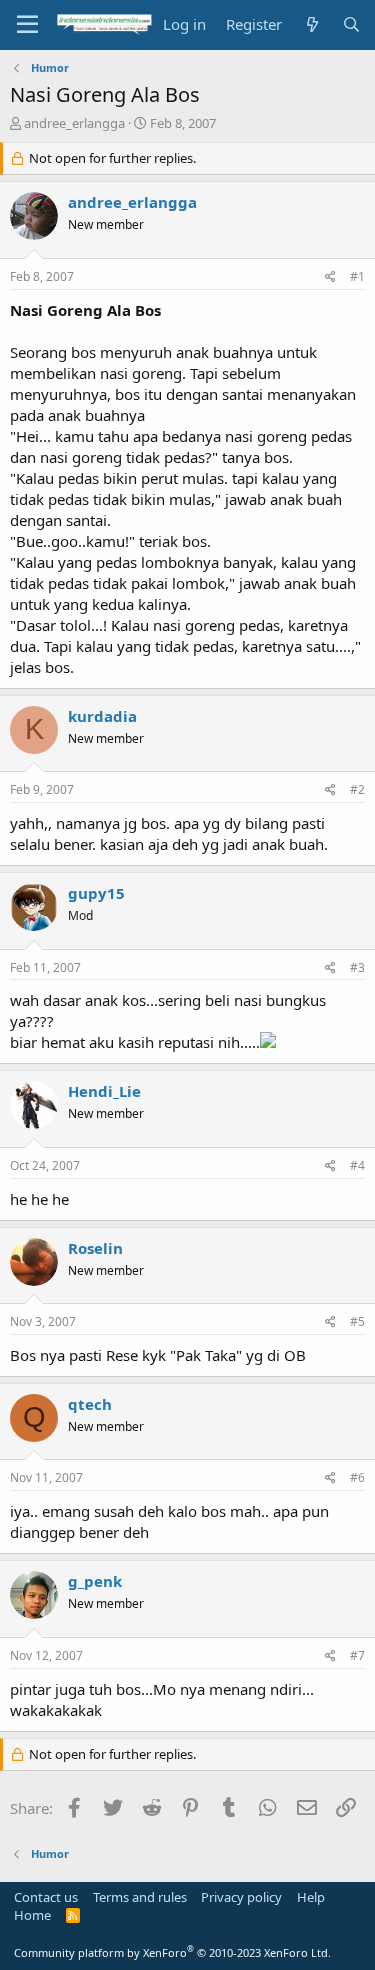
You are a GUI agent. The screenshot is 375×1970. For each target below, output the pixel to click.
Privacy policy (241, 1897)
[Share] (330, 277)
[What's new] (311, 24)
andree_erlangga (74, 123)
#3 (357, 967)
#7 (357, 1655)
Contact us (46, 1897)
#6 (357, 1477)
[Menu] (27, 25)
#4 (357, 1165)
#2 (357, 789)
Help (311, 1897)
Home (32, 1915)
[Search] (351, 24)
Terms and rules (140, 1897)
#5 (357, 1321)
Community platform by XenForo (172, 1952)
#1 (357, 276)
